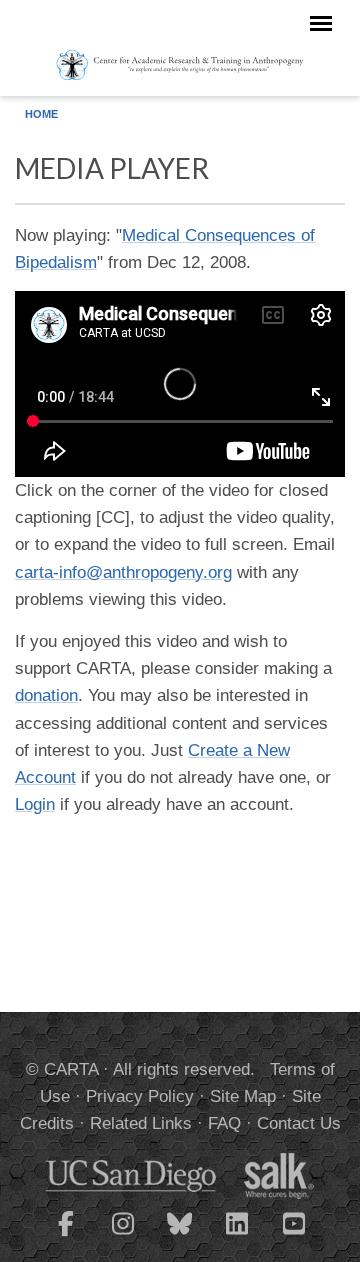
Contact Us (299, 1123)
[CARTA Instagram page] (123, 1236)
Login (35, 804)
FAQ (224, 1123)
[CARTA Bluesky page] (180, 1236)
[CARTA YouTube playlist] (294, 1236)
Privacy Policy (140, 1096)
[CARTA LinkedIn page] (237, 1236)
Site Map (243, 1096)
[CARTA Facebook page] (66, 1236)
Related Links (141, 1123)
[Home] (180, 64)
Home (41, 114)
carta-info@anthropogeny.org (123, 572)
